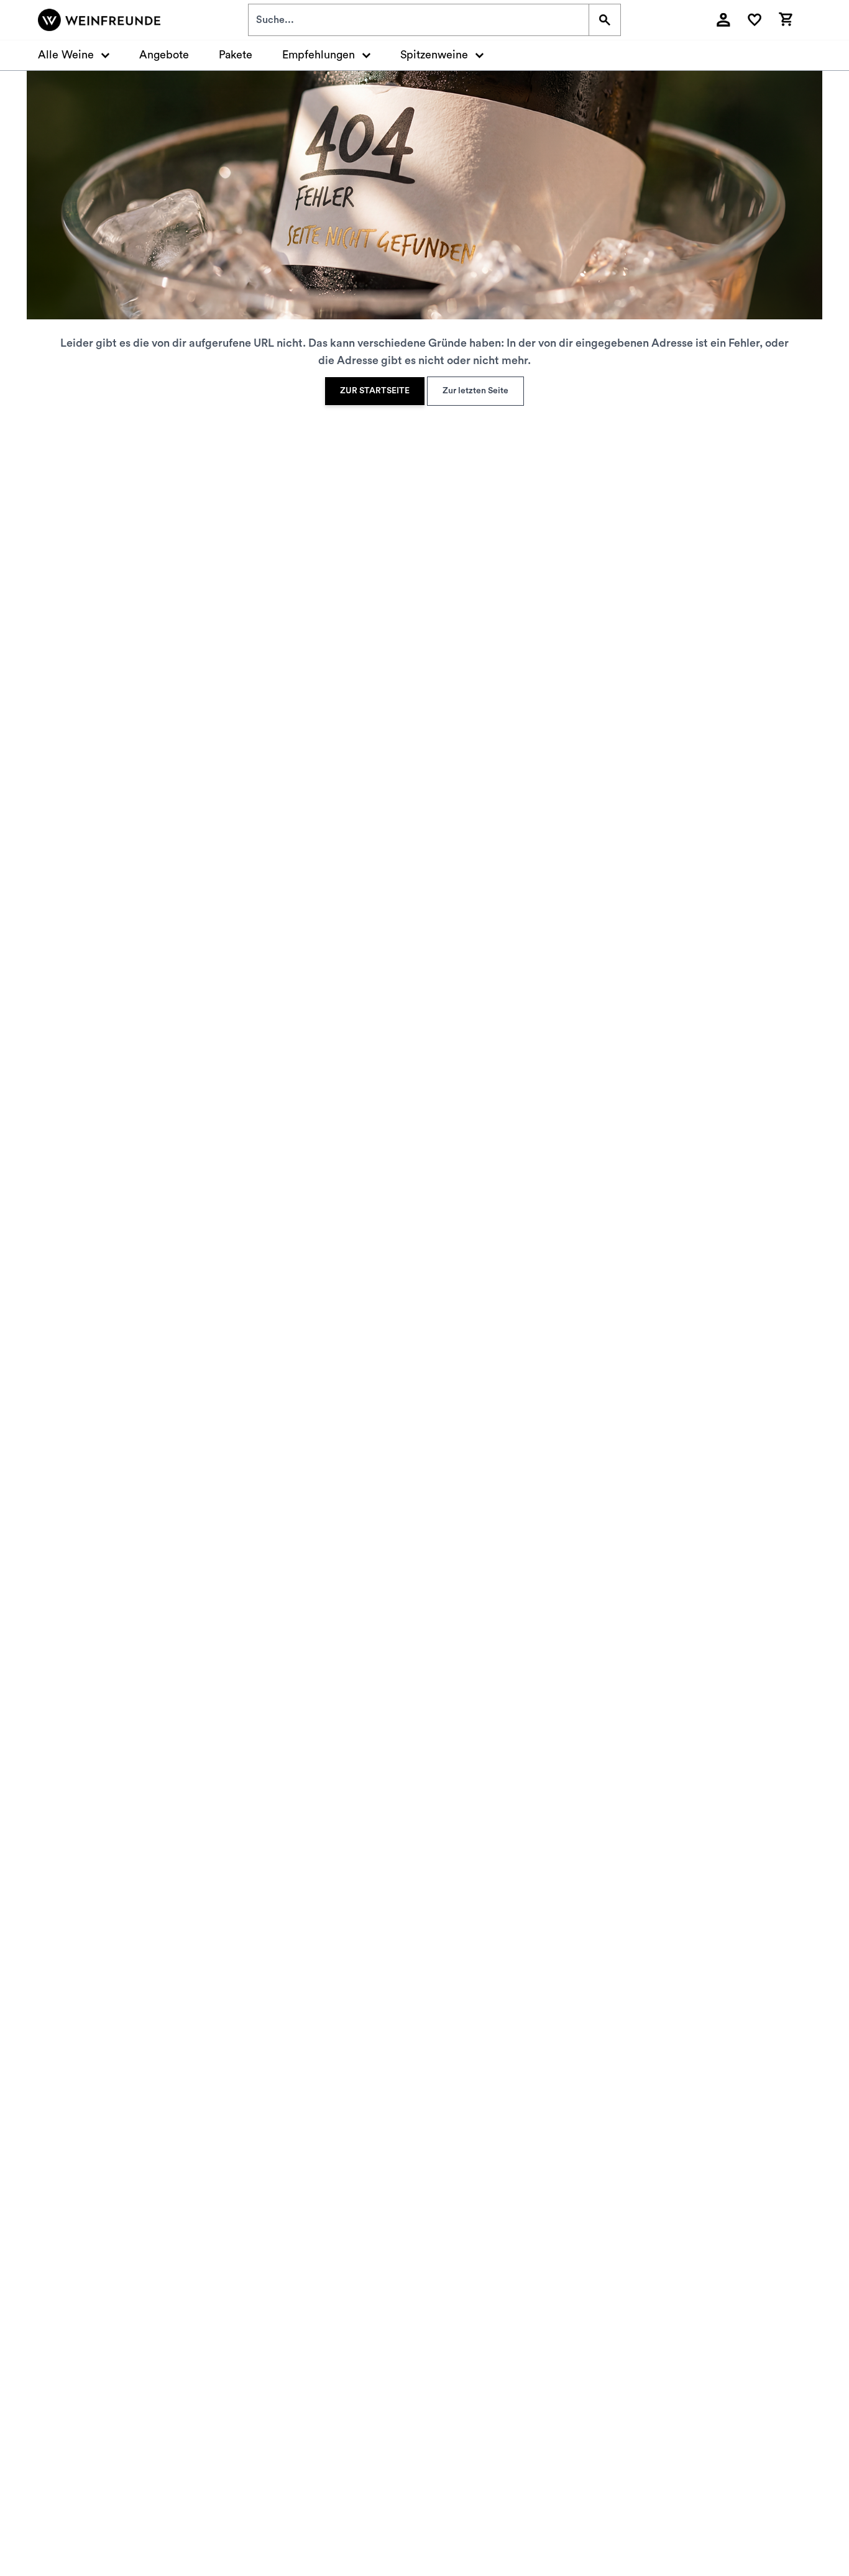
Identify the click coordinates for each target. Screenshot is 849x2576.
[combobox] (419, 20)
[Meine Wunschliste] (755, 20)
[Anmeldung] (723, 20)
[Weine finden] (604, 20)
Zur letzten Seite (475, 391)
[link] (375, 391)
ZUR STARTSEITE (375, 391)
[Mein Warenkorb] (786, 18)
